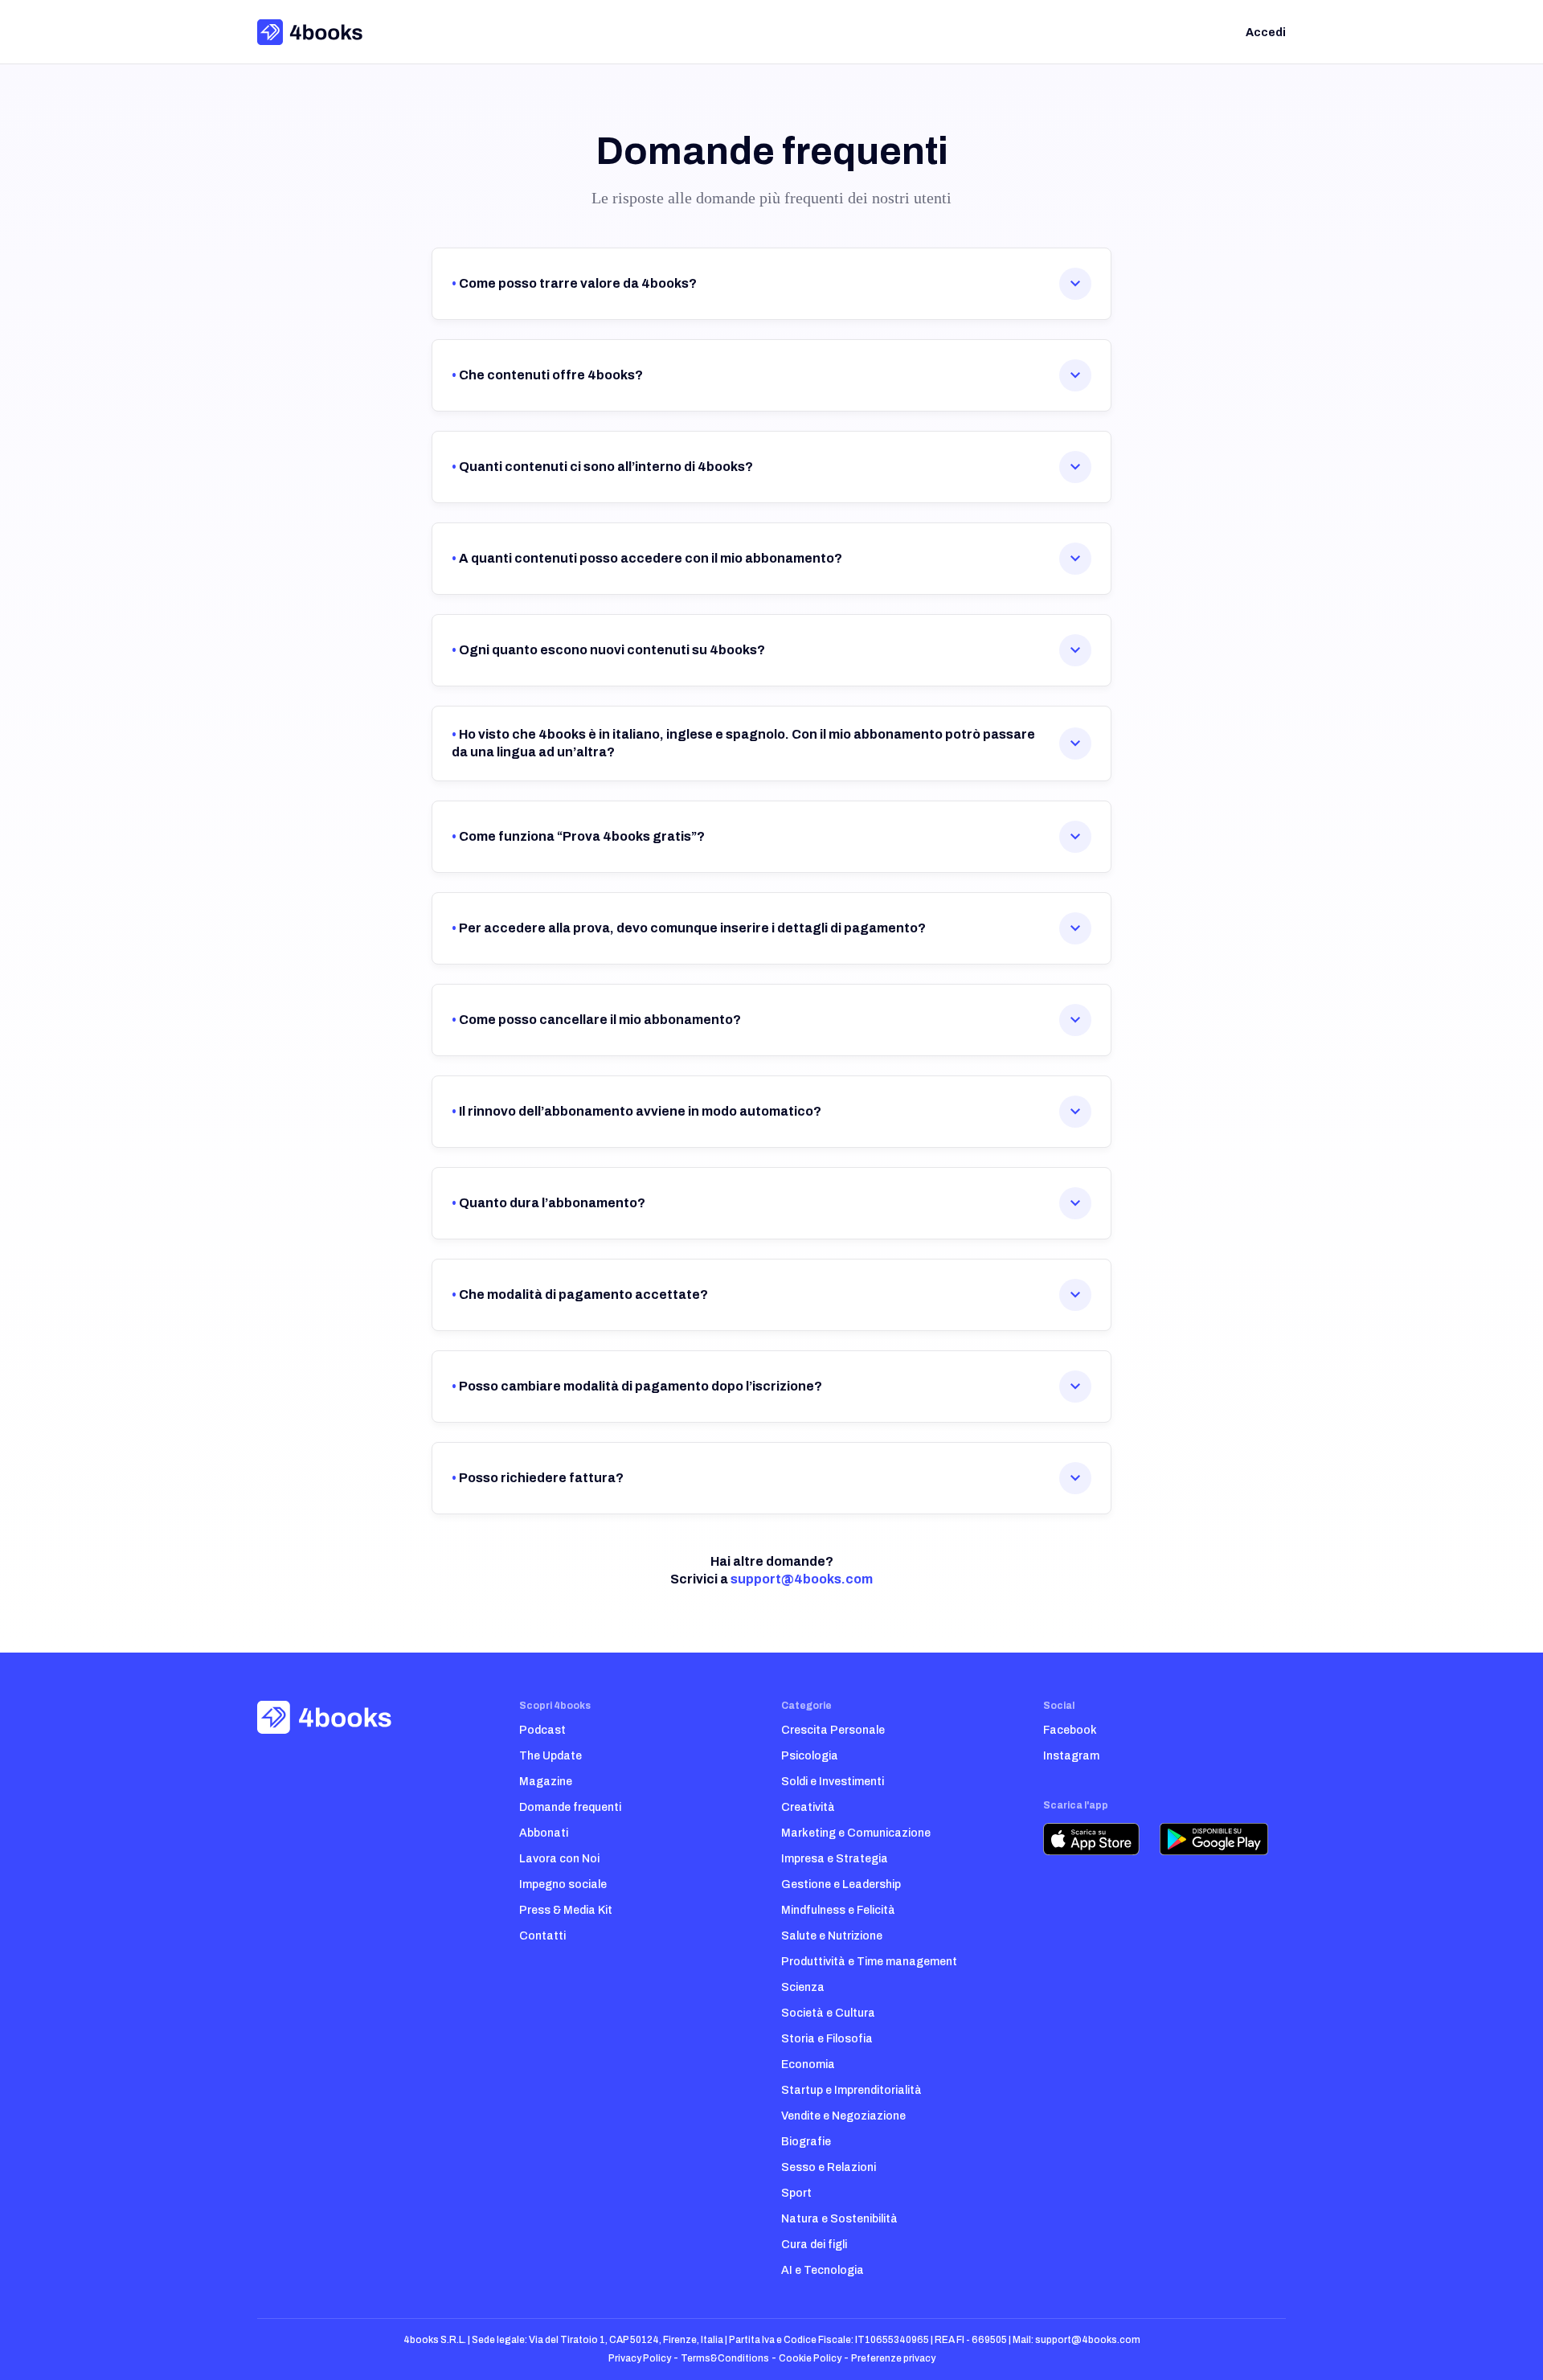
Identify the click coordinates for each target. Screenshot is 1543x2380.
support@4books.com (802, 1579)
